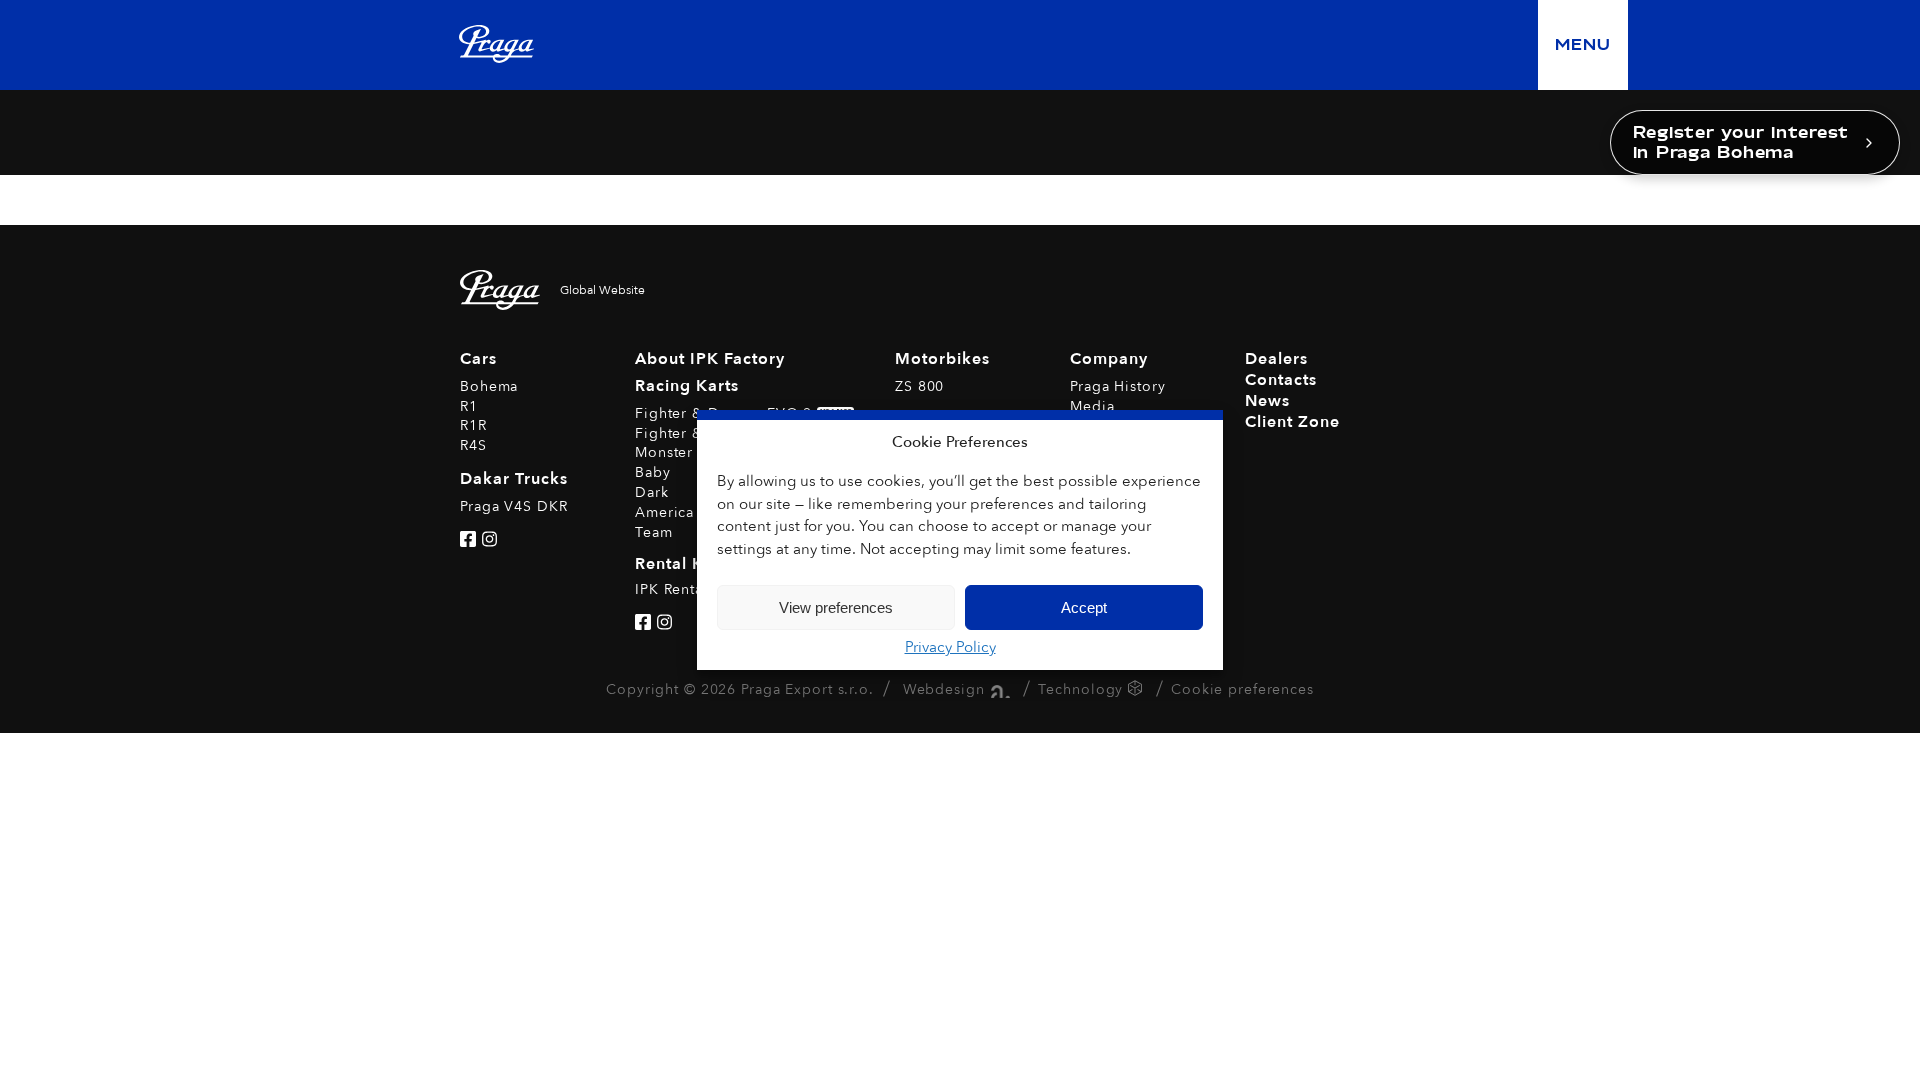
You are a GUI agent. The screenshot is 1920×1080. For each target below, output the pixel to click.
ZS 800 (919, 386)
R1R (473, 425)
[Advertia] (997, 689)
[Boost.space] (1137, 691)
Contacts (1281, 380)
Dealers (1276, 359)
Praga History (1117, 386)
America (664, 512)
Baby (653, 472)
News (1267, 401)
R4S (473, 445)
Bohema (489, 386)
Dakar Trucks (514, 479)
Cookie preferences (1242, 689)
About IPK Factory (710, 359)
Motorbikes (942, 359)
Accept (1084, 607)
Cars (478, 359)
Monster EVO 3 (689, 452)
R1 (469, 406)
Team (654, 532)
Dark (652, 492)
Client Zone (1292, 422)
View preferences (836, 607)
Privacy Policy (950, 647)
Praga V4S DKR (513, 506)
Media (1092, 406)
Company (1109, 359)
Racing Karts (687, 386)
